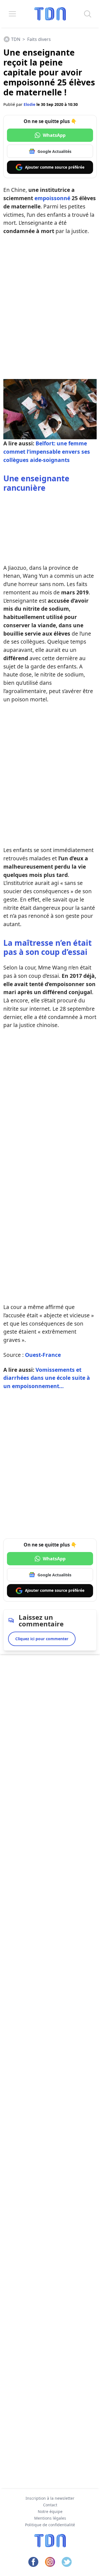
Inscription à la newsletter (50, 2498)
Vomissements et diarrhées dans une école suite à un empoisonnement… (47, 1378)
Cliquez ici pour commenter (42, 1639)
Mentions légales (50, 2518)
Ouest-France (43, 1355)
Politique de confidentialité (50, 2525)
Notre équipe (50, 2511)
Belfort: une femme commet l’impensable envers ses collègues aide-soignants (47, 452)
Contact (50, 2505)
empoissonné (52, 198)
